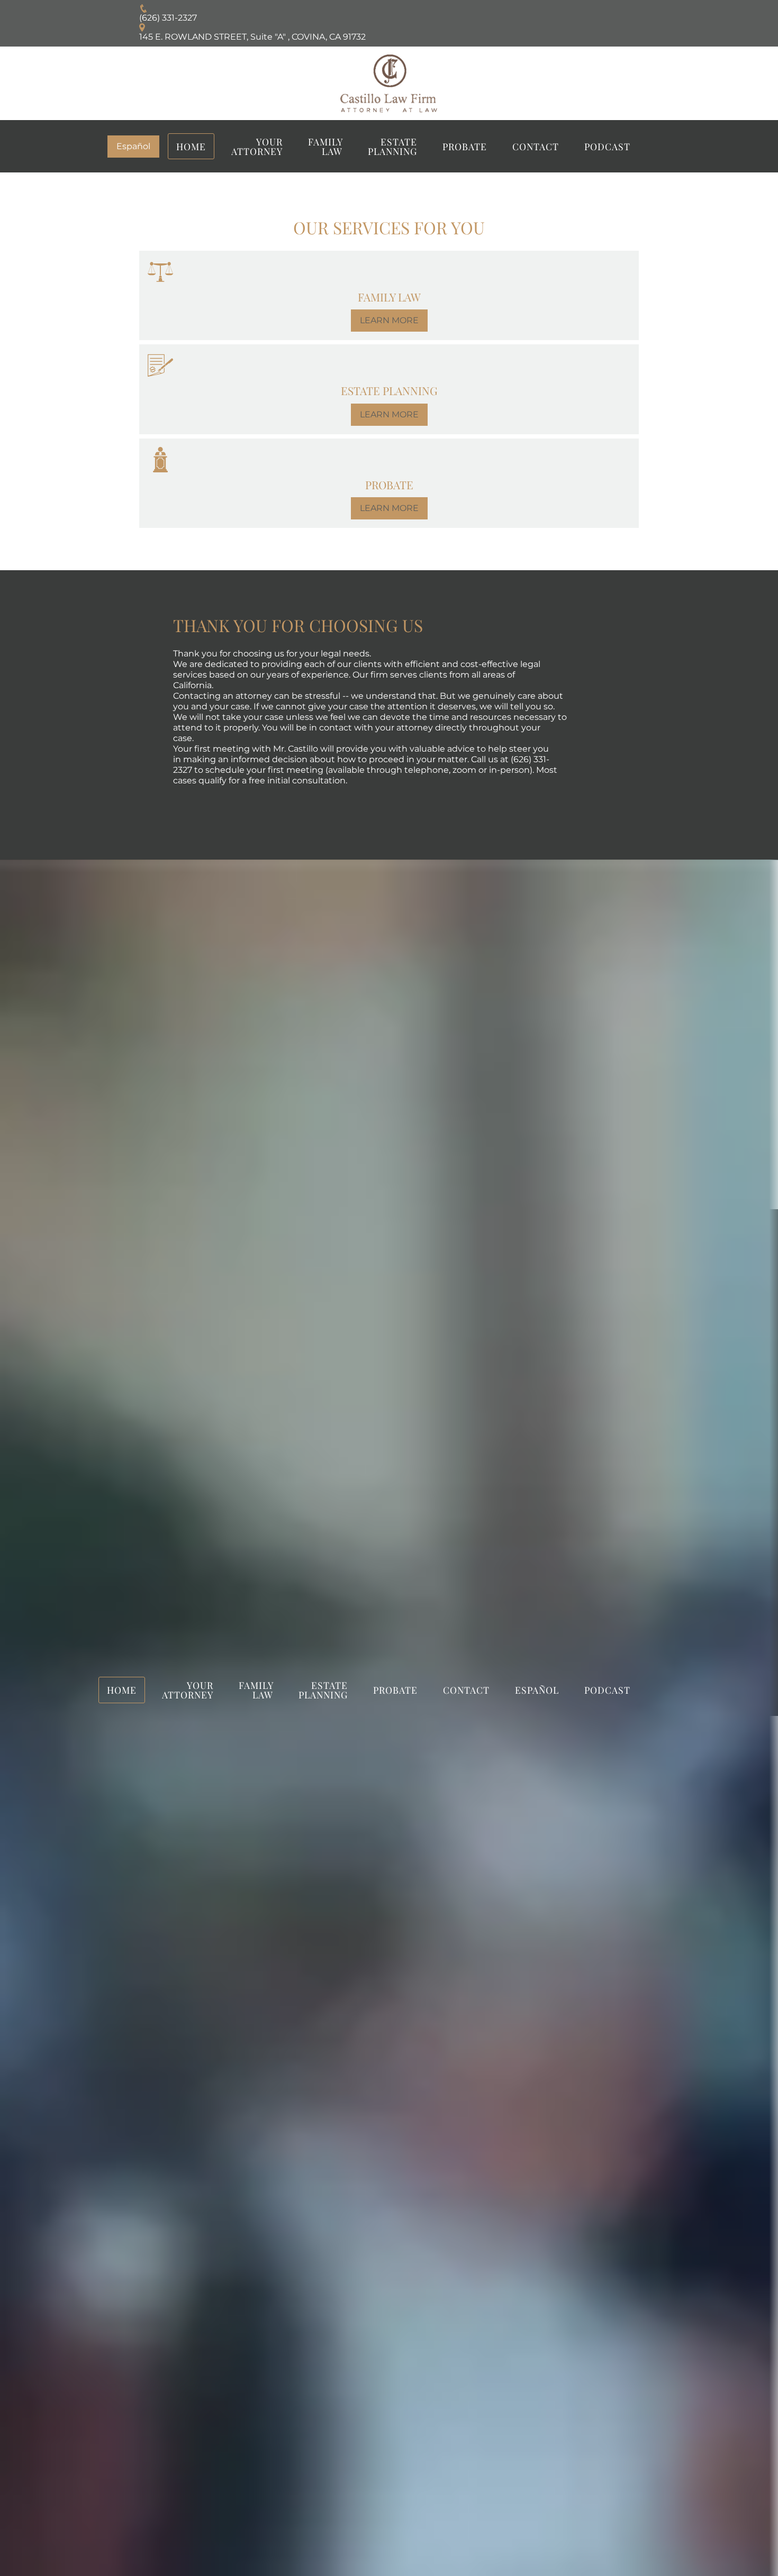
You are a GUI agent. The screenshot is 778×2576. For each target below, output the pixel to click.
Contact (536, 146)
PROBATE (465, 146)
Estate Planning (392, 146)
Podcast (607, 146)
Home (191, 146)
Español (133, 146)
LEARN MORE (389, 320)
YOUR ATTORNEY (257, 146)
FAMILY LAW (325, 146)
